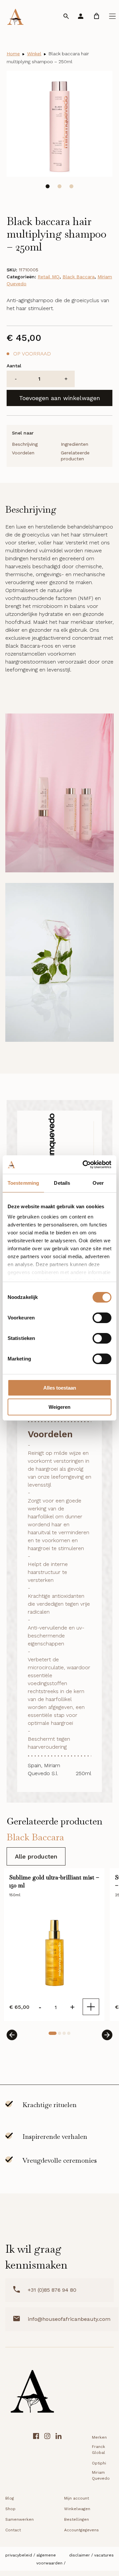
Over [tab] (98, 1183)
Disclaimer (79, 2555)
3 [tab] (71, 186)
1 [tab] (48, 186)
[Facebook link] (36, 2458)
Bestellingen (77, 2519)
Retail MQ (49, 277)
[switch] (102, 1318)
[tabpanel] (59, 124)
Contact (13, 2530)
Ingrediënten (75, 444)
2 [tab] (59, 186)
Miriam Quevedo (101, 2475)
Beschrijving (25, 444)
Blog (10, 2498)
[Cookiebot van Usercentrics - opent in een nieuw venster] (84, 1165)
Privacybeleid (19, 2555)
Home (13, 54)
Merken (99, 2437)
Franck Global (99, 2450)
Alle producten (36, 1856)
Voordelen (23, 453)
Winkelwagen (77, 2509)
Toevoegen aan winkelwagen (60, 398)
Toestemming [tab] (23, 1183)
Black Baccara (79, 277)
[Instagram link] (47, 2458)
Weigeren (59, 1407)
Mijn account (77, 2498)
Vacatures (104, 2555)
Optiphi (99, 2463)
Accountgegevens (81, 2530)
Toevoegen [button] (91, 2007)
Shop (10, 2509)
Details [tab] (62, 1183)
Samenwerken (20, 2519)
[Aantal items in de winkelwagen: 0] (97, 16)
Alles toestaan (60, 1388)
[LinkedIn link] (59, 2458)
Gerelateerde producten (75, 456)
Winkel (34, 54)
